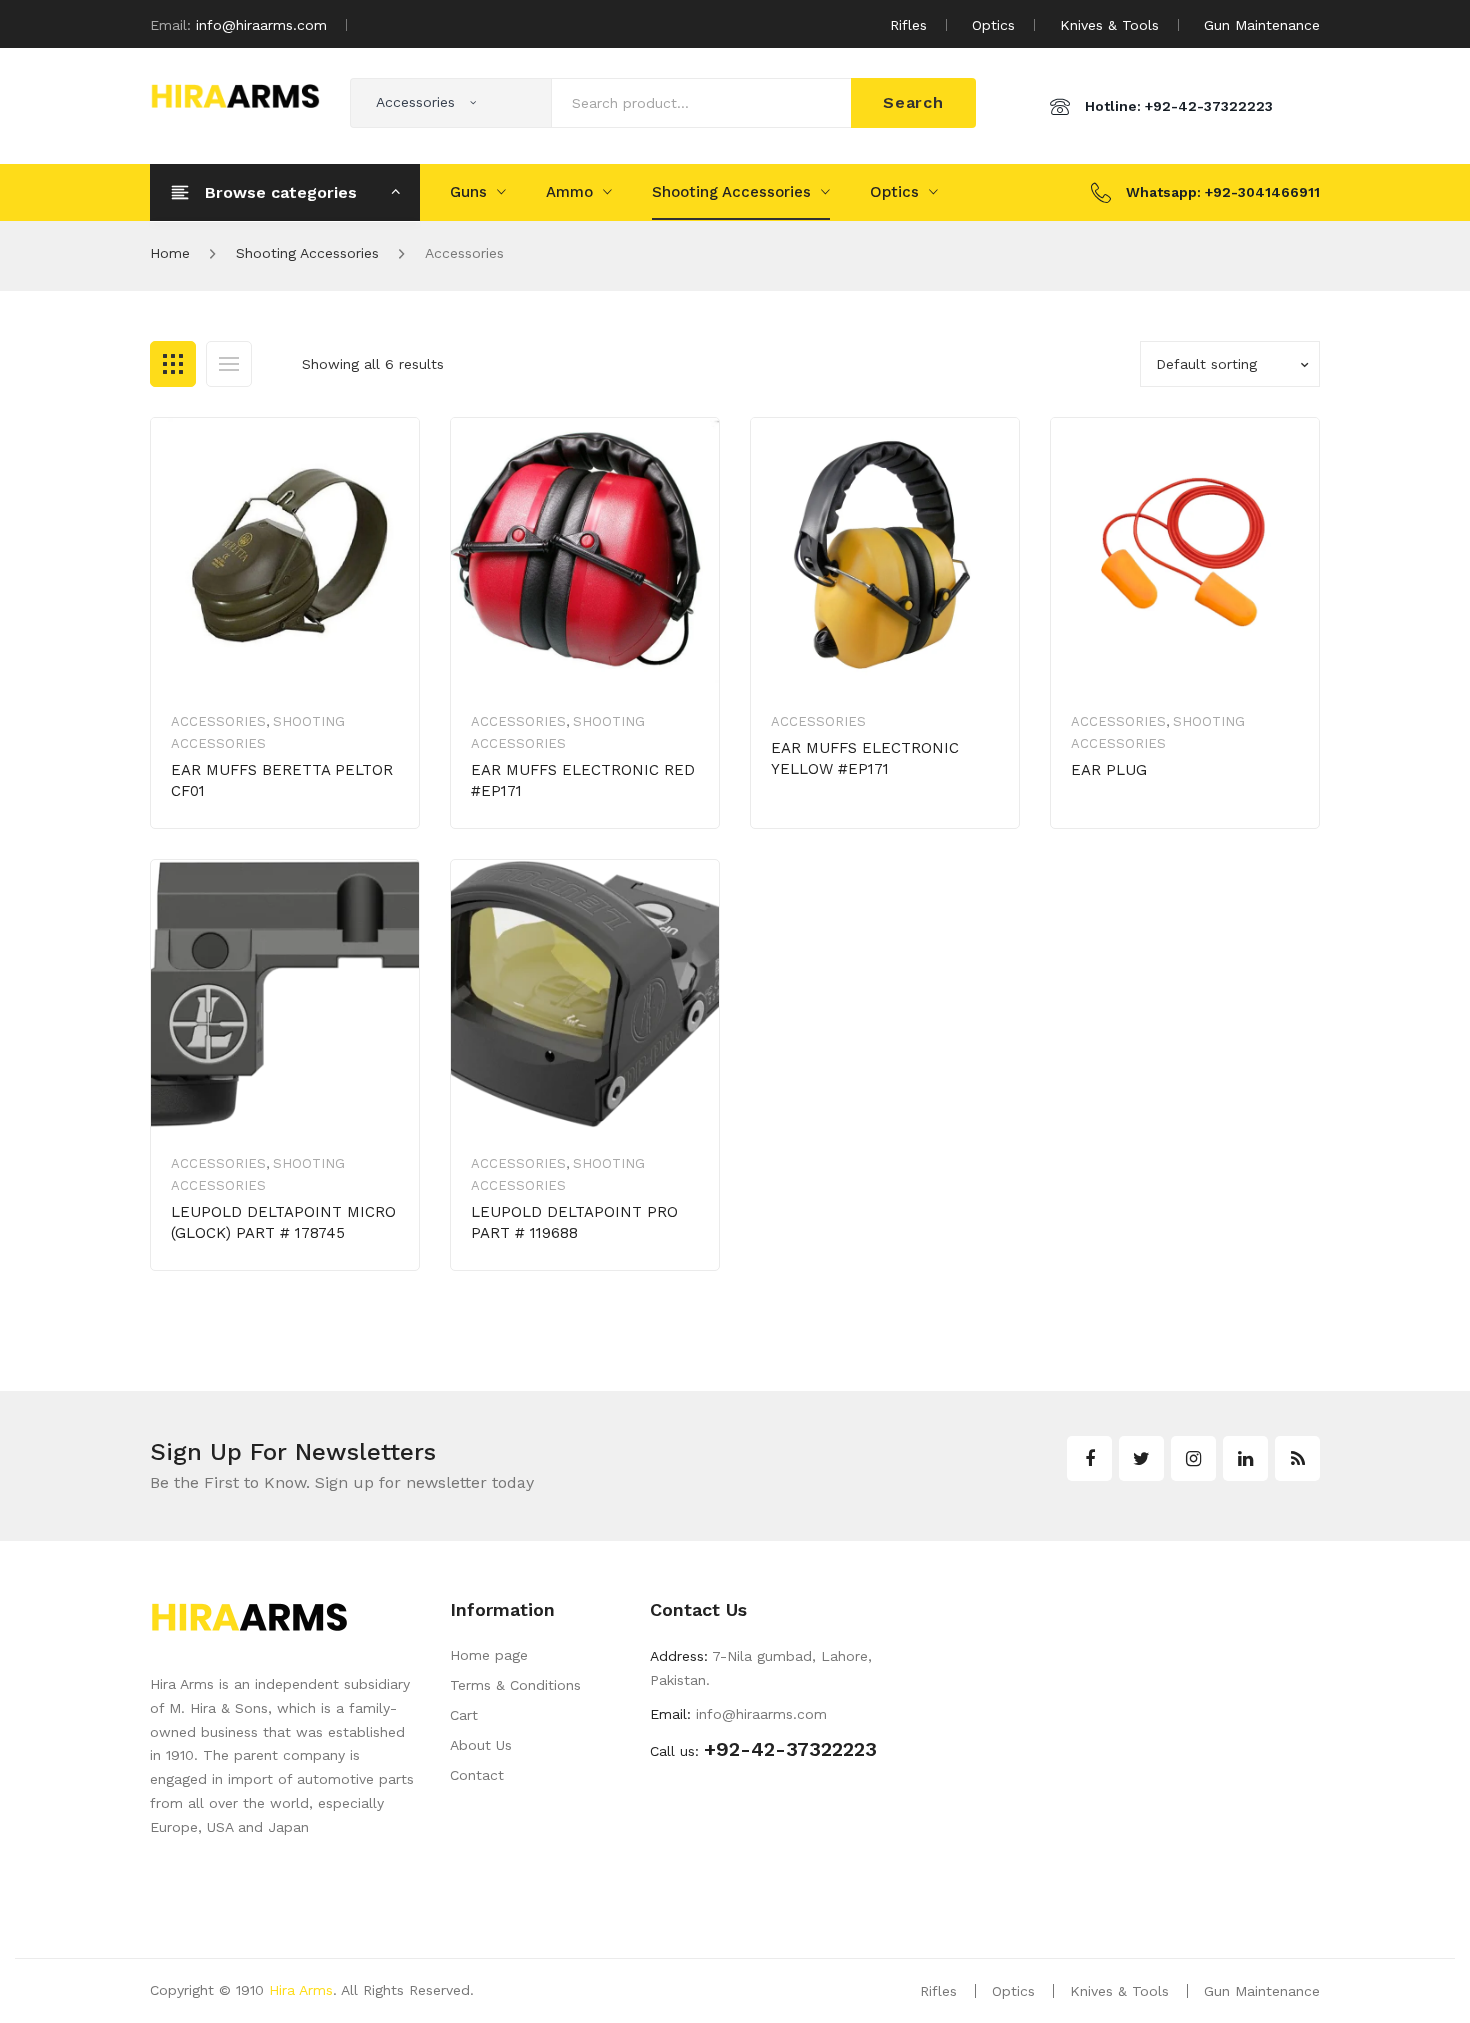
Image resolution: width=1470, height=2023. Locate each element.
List (229, 364)
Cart (464, 1715)
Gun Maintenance (1262, 25)
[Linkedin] (1245, 1458)
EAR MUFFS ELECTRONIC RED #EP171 (583, 780)
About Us (481, 1745)
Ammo (569, 192)
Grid (173, 364)
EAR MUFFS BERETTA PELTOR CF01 (282, 780)
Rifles (908, 25)
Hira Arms (301, 1990)
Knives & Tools (1109, 25)
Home (170, 253)
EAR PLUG (1109, 770)
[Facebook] (1089, 1458)
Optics (993, 25)
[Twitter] (1141, 1458)
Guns (468, 192)
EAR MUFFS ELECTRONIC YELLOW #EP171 (865, 758)
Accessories (218, 721)
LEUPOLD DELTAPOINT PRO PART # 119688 (574, 1222)
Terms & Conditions (515, 1685)
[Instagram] (1193, 1458)
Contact (477, 1775)
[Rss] (1297, 1458)
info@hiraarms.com (261, 25)
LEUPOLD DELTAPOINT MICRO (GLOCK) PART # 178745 (283, 1222)
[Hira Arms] (235, 94)
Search (913, 102)
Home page (489, 1655)
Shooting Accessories (731, 192)
